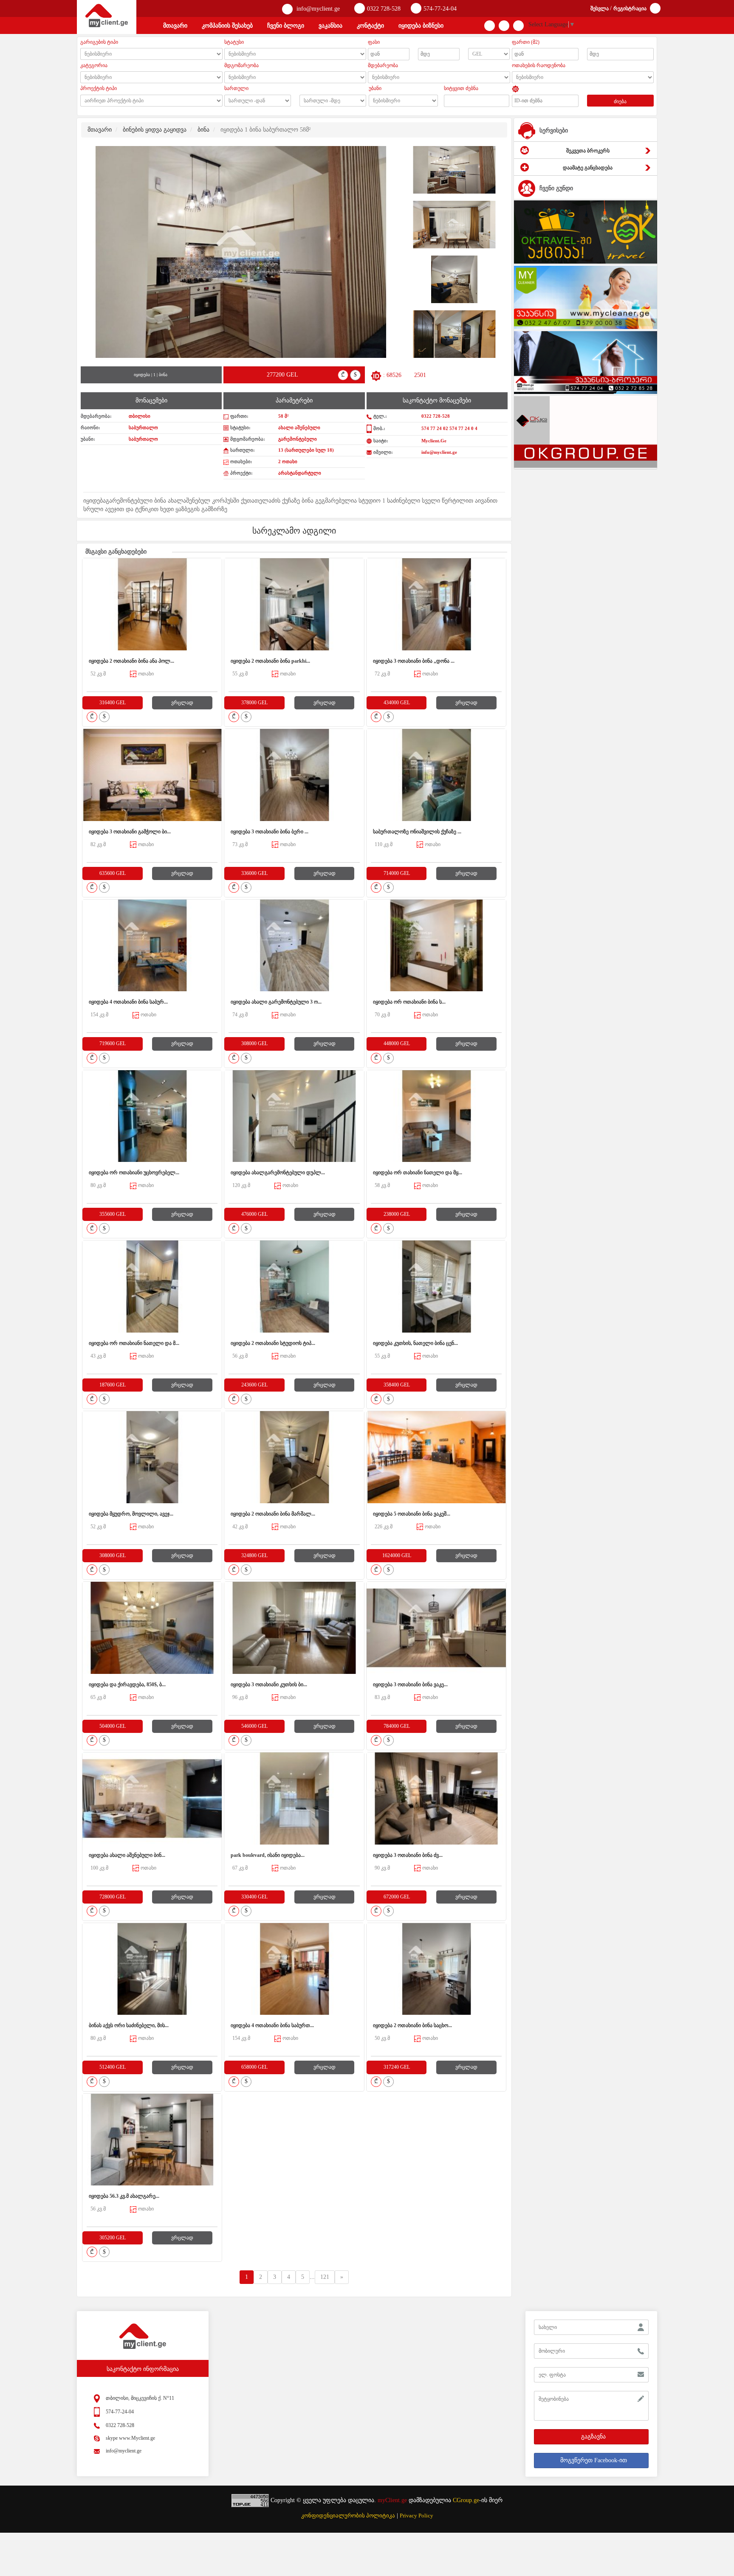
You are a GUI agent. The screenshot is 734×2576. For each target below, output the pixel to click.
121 (325, 2277)
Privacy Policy (416, 2516)
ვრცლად (182, 703)
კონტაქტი (370, 26)
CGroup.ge (466, 2500)
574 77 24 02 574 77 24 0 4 (449, 428)
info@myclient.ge (317, 9)
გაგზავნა (593, 2437)
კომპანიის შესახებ (227, 26)
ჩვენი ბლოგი (286, 26)
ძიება (620, 101)
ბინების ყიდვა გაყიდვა (155, 130)
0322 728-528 (384, 9)
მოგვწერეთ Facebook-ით (594, 2460)
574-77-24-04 (440, 9)
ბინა (203, 130)
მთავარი (175, 26)
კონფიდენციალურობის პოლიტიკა (348, 2516)
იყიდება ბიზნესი (421, 26)
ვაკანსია (330, 26)
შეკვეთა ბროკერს (588, 151)
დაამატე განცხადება (588, 168)
